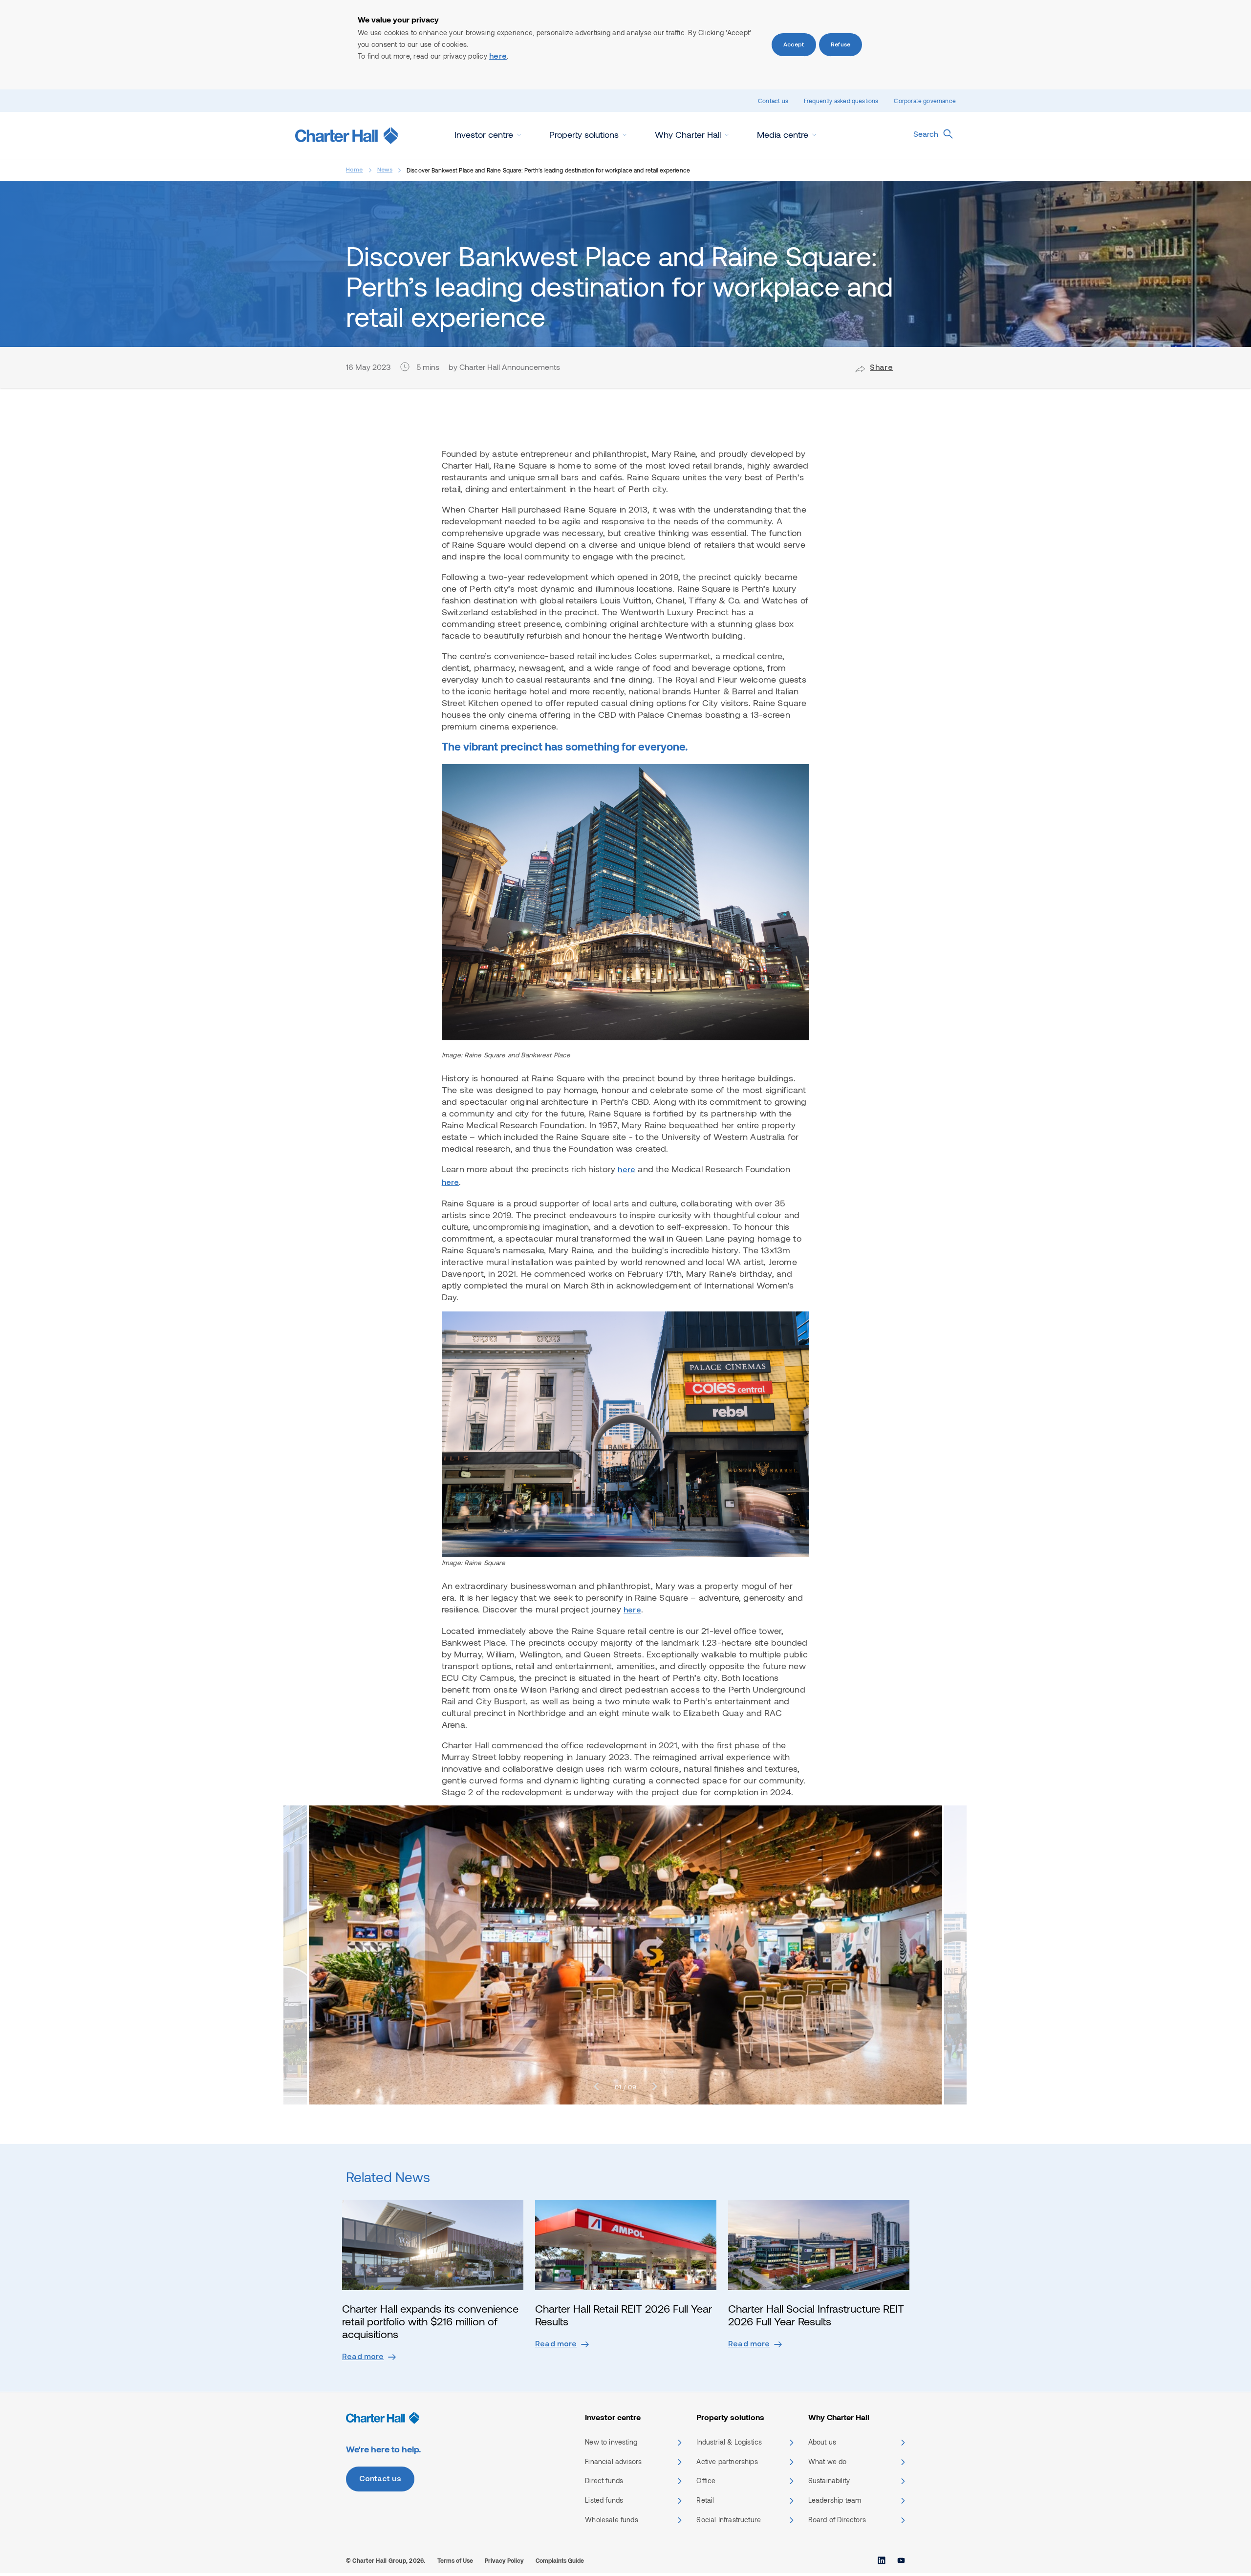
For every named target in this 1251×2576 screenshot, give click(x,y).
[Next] (655, 2087)
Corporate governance (925, 101)
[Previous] (596, 2087)
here (498, 57)
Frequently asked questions (841, 101)
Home (355, 170)
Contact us (773, 101)
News (385, 170)
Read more (363, 2357)
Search (926, 134)
